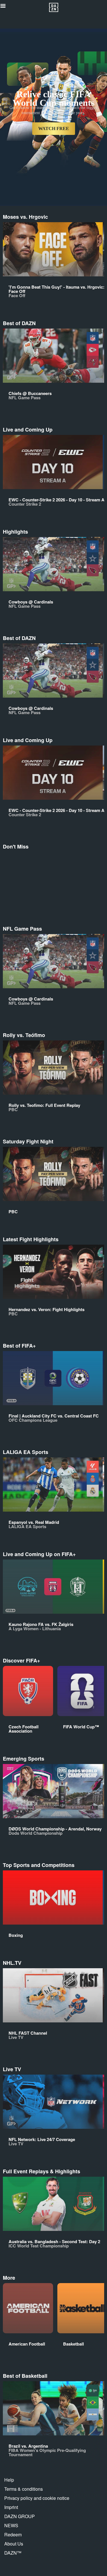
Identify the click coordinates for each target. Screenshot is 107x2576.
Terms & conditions (24, 2489)
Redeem (13, 2535)
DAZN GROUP (20, 2516)
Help (9, 2480)
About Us (14, 2544)
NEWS (11, 2525)
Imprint (11, 2507)
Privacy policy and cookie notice (37, 2498)
